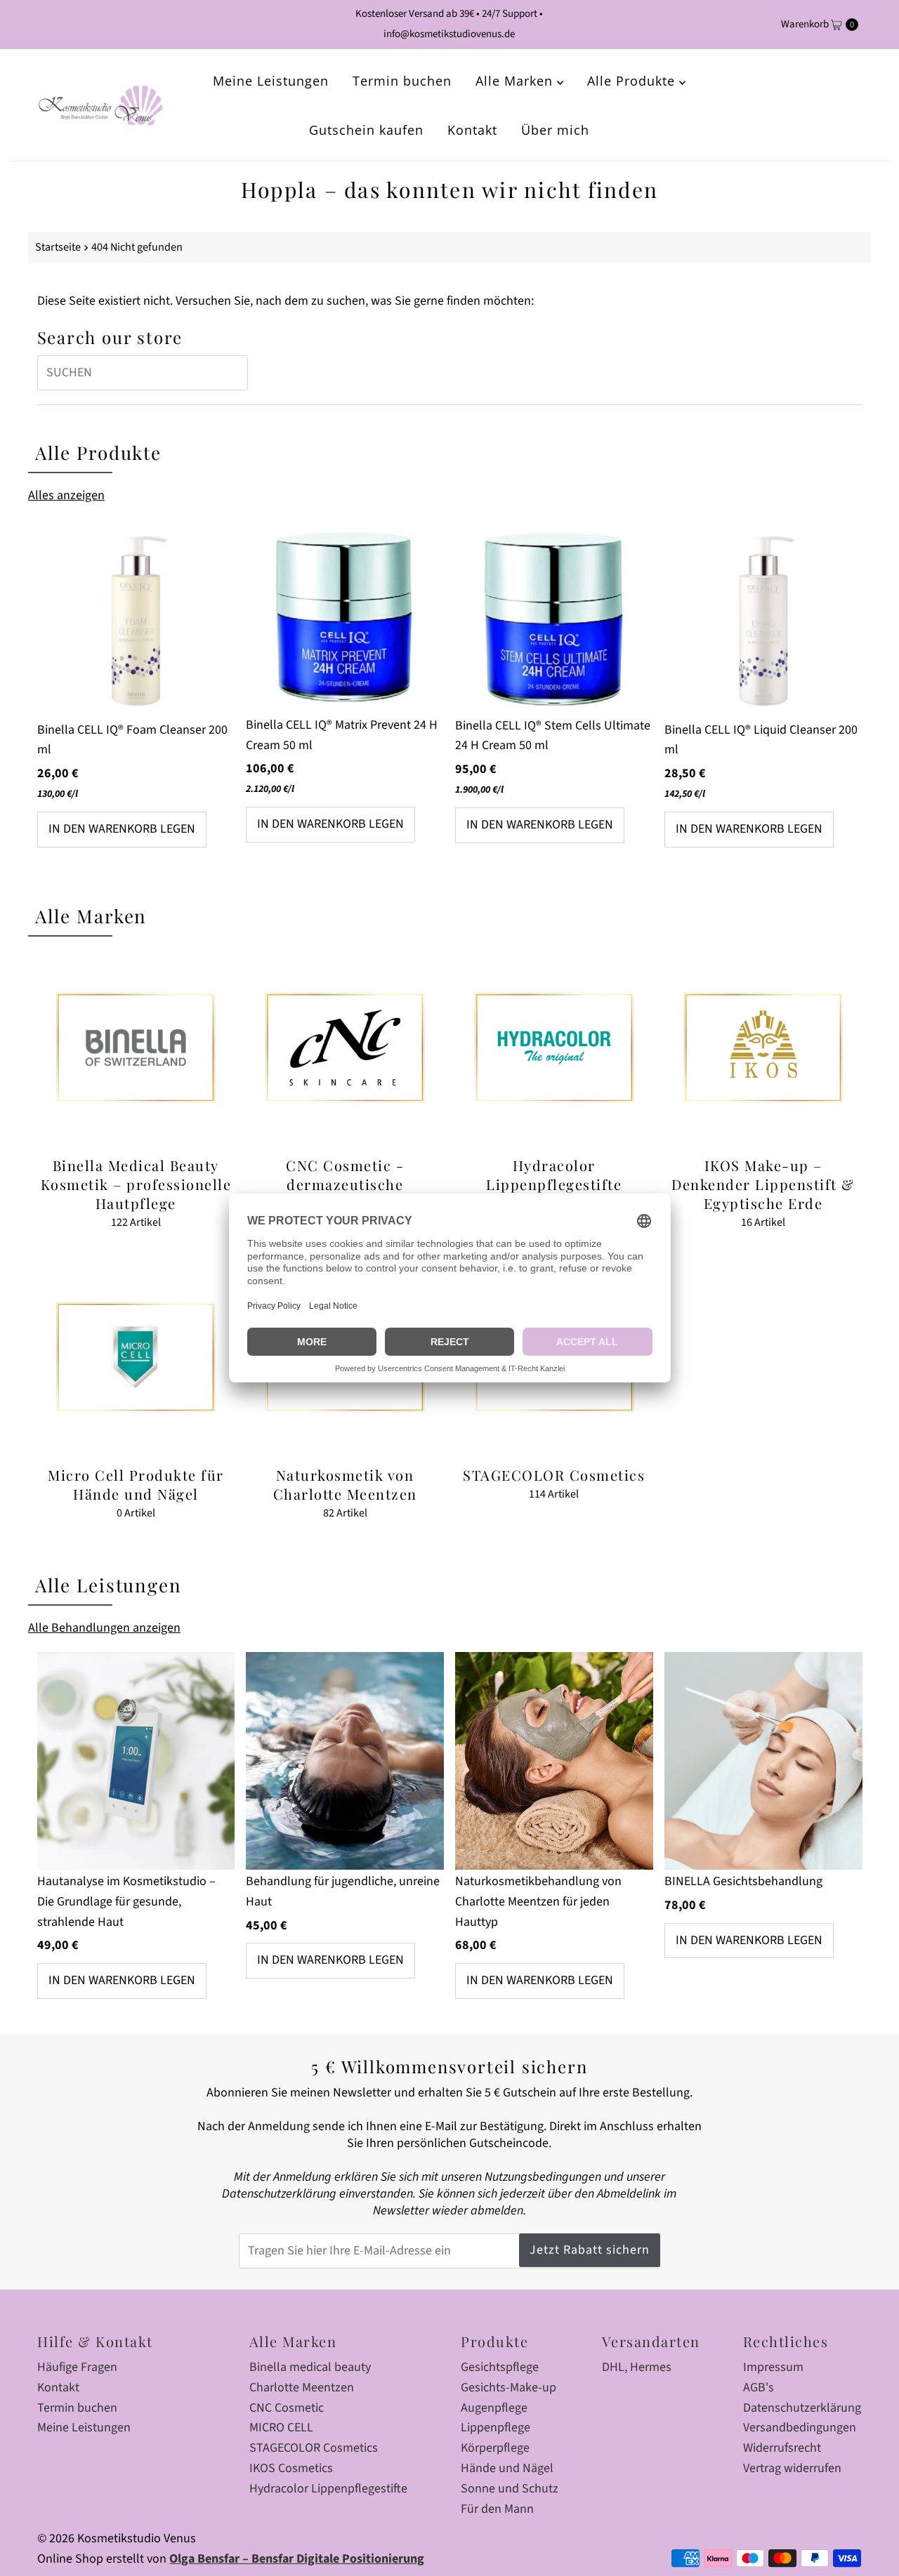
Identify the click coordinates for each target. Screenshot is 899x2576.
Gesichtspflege (500, 2367)
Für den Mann (497, 2509)
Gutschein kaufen (366, 130)
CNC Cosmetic (287, 2408)
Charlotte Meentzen (302, 2387)
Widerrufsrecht (782, 2448)
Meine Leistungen (271, 81)
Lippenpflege (496, 2428)
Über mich (555, 130)
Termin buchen (402, 81)
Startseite (58, 247)
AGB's (759, 2387)
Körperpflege (495, 2448)
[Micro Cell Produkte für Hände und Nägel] (136, 1357)
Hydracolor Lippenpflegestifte (328, 2489)
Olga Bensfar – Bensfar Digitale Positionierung (297, 2559)
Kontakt (472, 130)
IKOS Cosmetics (291, 2468)
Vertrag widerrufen (792, 2468)
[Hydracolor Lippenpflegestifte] (554, 1048)
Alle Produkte (633, 81)
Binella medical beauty (310, 2367)
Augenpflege (494, 2408)
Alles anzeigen (66, 495)
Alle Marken (516, 81)
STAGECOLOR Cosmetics (314, 2448)
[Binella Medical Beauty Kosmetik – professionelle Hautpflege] (136, 1048)
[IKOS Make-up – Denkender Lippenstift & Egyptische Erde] (763, 1048)
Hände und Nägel (507, 2468)
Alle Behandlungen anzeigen (104, 1628)
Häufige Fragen (77, 2367)
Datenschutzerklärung (802, 2408)
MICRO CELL (281, 2428)
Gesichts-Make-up (508, 2387)
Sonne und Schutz (510, 2489)
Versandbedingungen (800, 2428)
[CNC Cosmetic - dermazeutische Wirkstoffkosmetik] (345, 1048)
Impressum (773, 2367)
